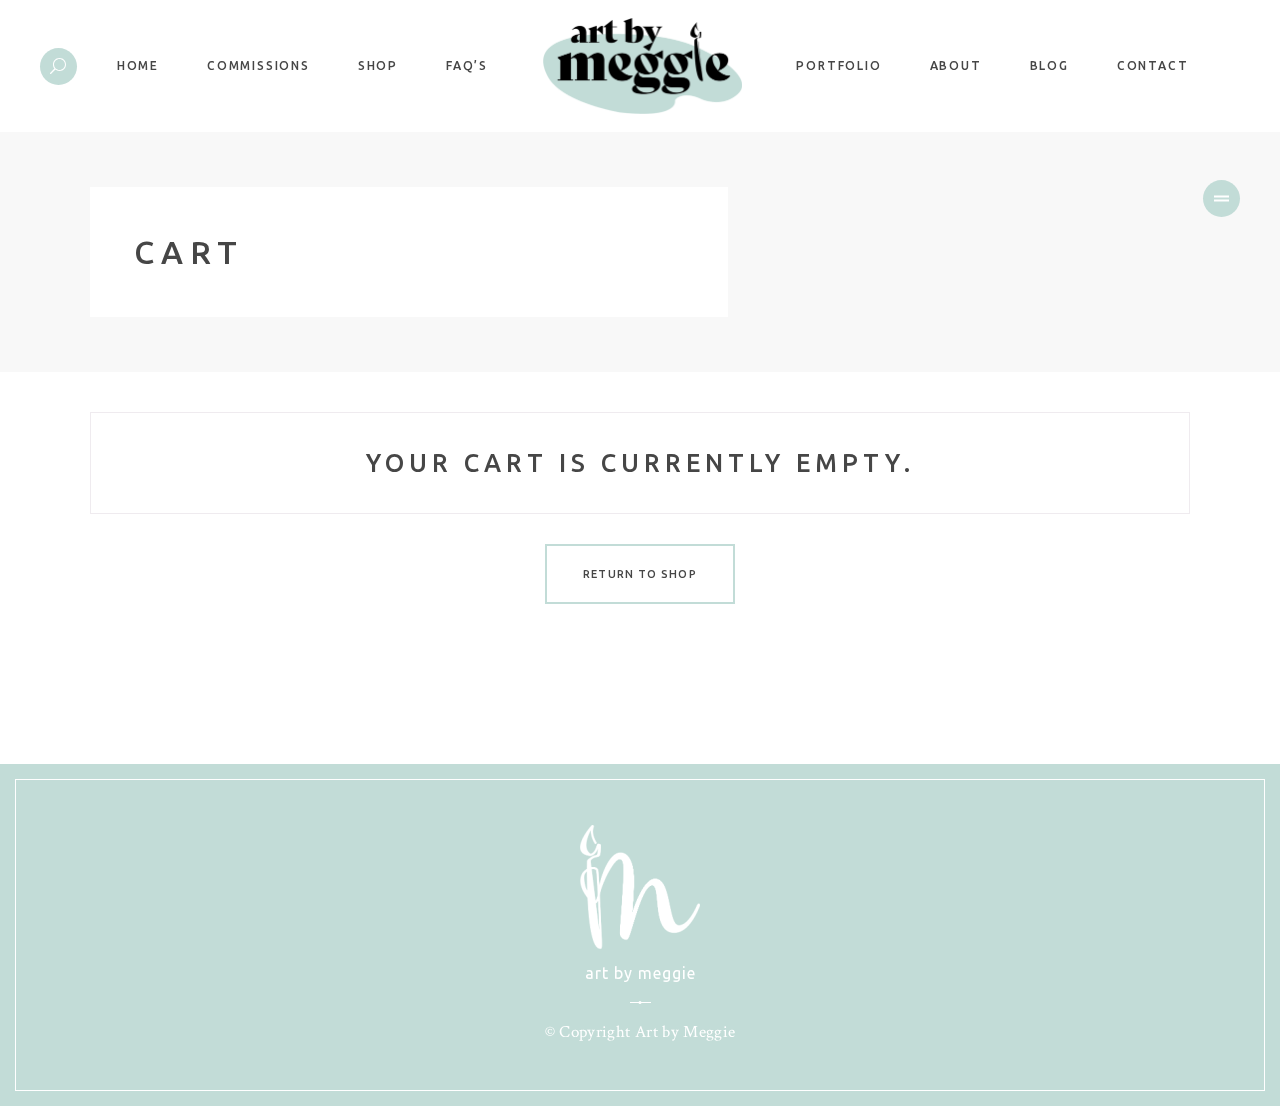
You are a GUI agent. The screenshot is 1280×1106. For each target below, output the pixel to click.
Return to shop (639, 574)
